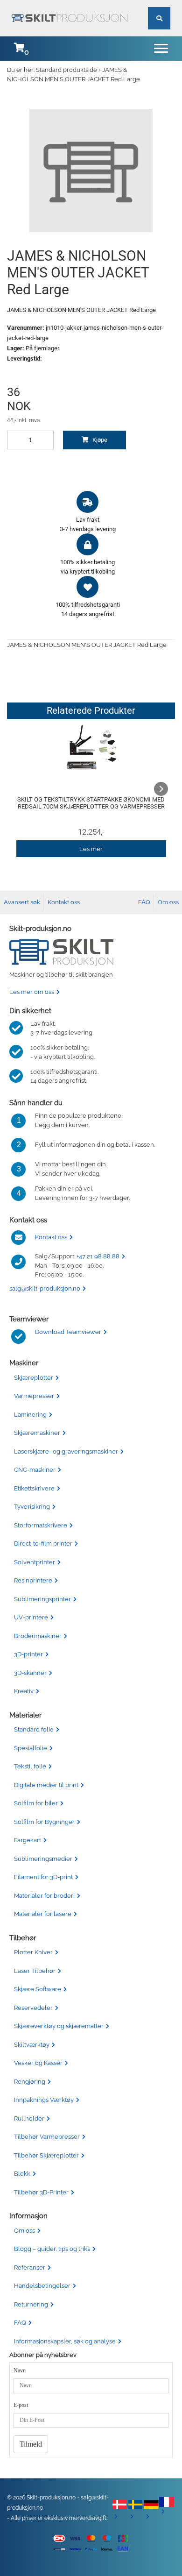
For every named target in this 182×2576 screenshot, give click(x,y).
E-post (21, 2405)
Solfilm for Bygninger (44, 1822)
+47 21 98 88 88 (98, 1256)
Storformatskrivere (41, 1525)
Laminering (30, 1415)
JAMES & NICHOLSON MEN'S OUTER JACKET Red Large (73, 75)
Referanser (30, 2267)
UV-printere (31, 1617)
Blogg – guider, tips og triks (52, 2249)
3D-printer (28, 1654)
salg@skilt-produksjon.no (45, 1288)
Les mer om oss (32, 992)
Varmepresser (34, 1396)
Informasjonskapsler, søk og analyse (65, 2341)
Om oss (168, 902)
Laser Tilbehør (35, 1971)
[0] (19, 49)
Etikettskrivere (34, 1488)
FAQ (144, 902)
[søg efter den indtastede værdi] (159, 7)
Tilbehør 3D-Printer (41, 2192)
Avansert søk (22, 902)
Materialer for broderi (44, 1896)
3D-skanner (30, 1673)
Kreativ (24, 1691)
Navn (20, 2370)
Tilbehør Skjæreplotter (46, 2155)
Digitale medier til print (46, 1785)
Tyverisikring (32, 1507)
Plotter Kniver (33, 1952)
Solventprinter (35, 1562)
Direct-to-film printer (43, 1543)
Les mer (91, 849)
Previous (21, 789)
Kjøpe (99, 440)
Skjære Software (38, 1989)
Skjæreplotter (34, 1378)
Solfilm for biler (36, 1803)
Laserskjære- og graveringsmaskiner (66, 1451)
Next (161, 789)
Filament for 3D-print (43, 1877)
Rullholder (29, 2118)
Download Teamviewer (68, 1332)
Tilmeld (31, 2444)
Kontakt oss (64, 902)
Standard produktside (66, 70)
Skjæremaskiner (37, 1433)
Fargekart (28, 1840)
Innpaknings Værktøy (44, 2100)
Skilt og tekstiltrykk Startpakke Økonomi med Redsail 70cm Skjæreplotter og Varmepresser (91, 803)
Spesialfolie (31, 1748)
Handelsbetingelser (42, 2286)
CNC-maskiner (35, 1470)
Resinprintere (33, 1580)
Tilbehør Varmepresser (47, 2137)
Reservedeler (33, 2008)
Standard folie (34, 1729)
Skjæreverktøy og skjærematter (59, 2026)
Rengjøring (30, 2082)
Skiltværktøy (32, 2045)
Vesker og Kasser (38, 2063)
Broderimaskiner (38, 1636)
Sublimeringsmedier (43, 1859)
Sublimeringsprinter (42, 1599)
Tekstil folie (30, 1766)
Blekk (22, 2174)
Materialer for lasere (43, 1914)
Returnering (31, 2304)
